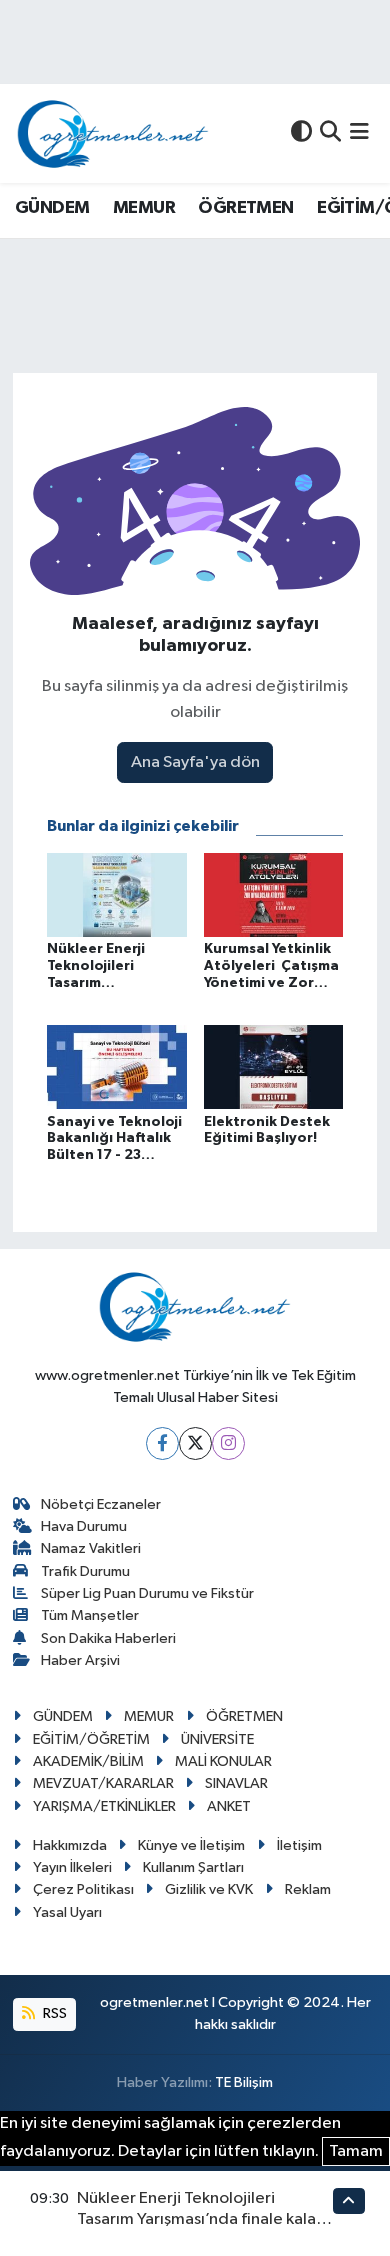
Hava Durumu (84, 1526)
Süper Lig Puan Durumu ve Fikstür (147, 1593)
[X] (195, 1443)
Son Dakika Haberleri (108, 1638)
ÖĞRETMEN (245, 208)
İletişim (299, 1845)
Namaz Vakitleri (91, 1548)
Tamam (356, 2151)
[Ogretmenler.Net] (113, 133)
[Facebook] (162, 1443)
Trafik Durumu (85, 1571)
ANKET (229, 1806)
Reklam (308, 1889)
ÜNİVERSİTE (217, 1739)
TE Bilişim (244, 2082)
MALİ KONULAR (223, 1761)
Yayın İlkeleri (72, 1867)
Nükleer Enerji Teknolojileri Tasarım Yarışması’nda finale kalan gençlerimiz (201, 2220)
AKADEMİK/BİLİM (88, 1761)
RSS (53, 2013)
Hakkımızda (70, 1845)
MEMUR (144, 208)
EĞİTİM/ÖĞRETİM (91, 1739)
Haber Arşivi (80, 1660)
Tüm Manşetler (90, 1615)
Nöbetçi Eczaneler (101, 1504)
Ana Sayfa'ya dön (195, 762)
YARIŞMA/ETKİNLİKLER (104, 1806)
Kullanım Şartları (193, 1867)
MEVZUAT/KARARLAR (103, 1783)
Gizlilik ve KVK (209, 1889)
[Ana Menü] (359, 133)
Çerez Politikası (83, 1889)
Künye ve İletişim (191, 1845)
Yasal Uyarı (67, 1912)
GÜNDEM (52, 208)
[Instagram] (228, 1443)
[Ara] (330, 133)
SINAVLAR (236, 1783)
